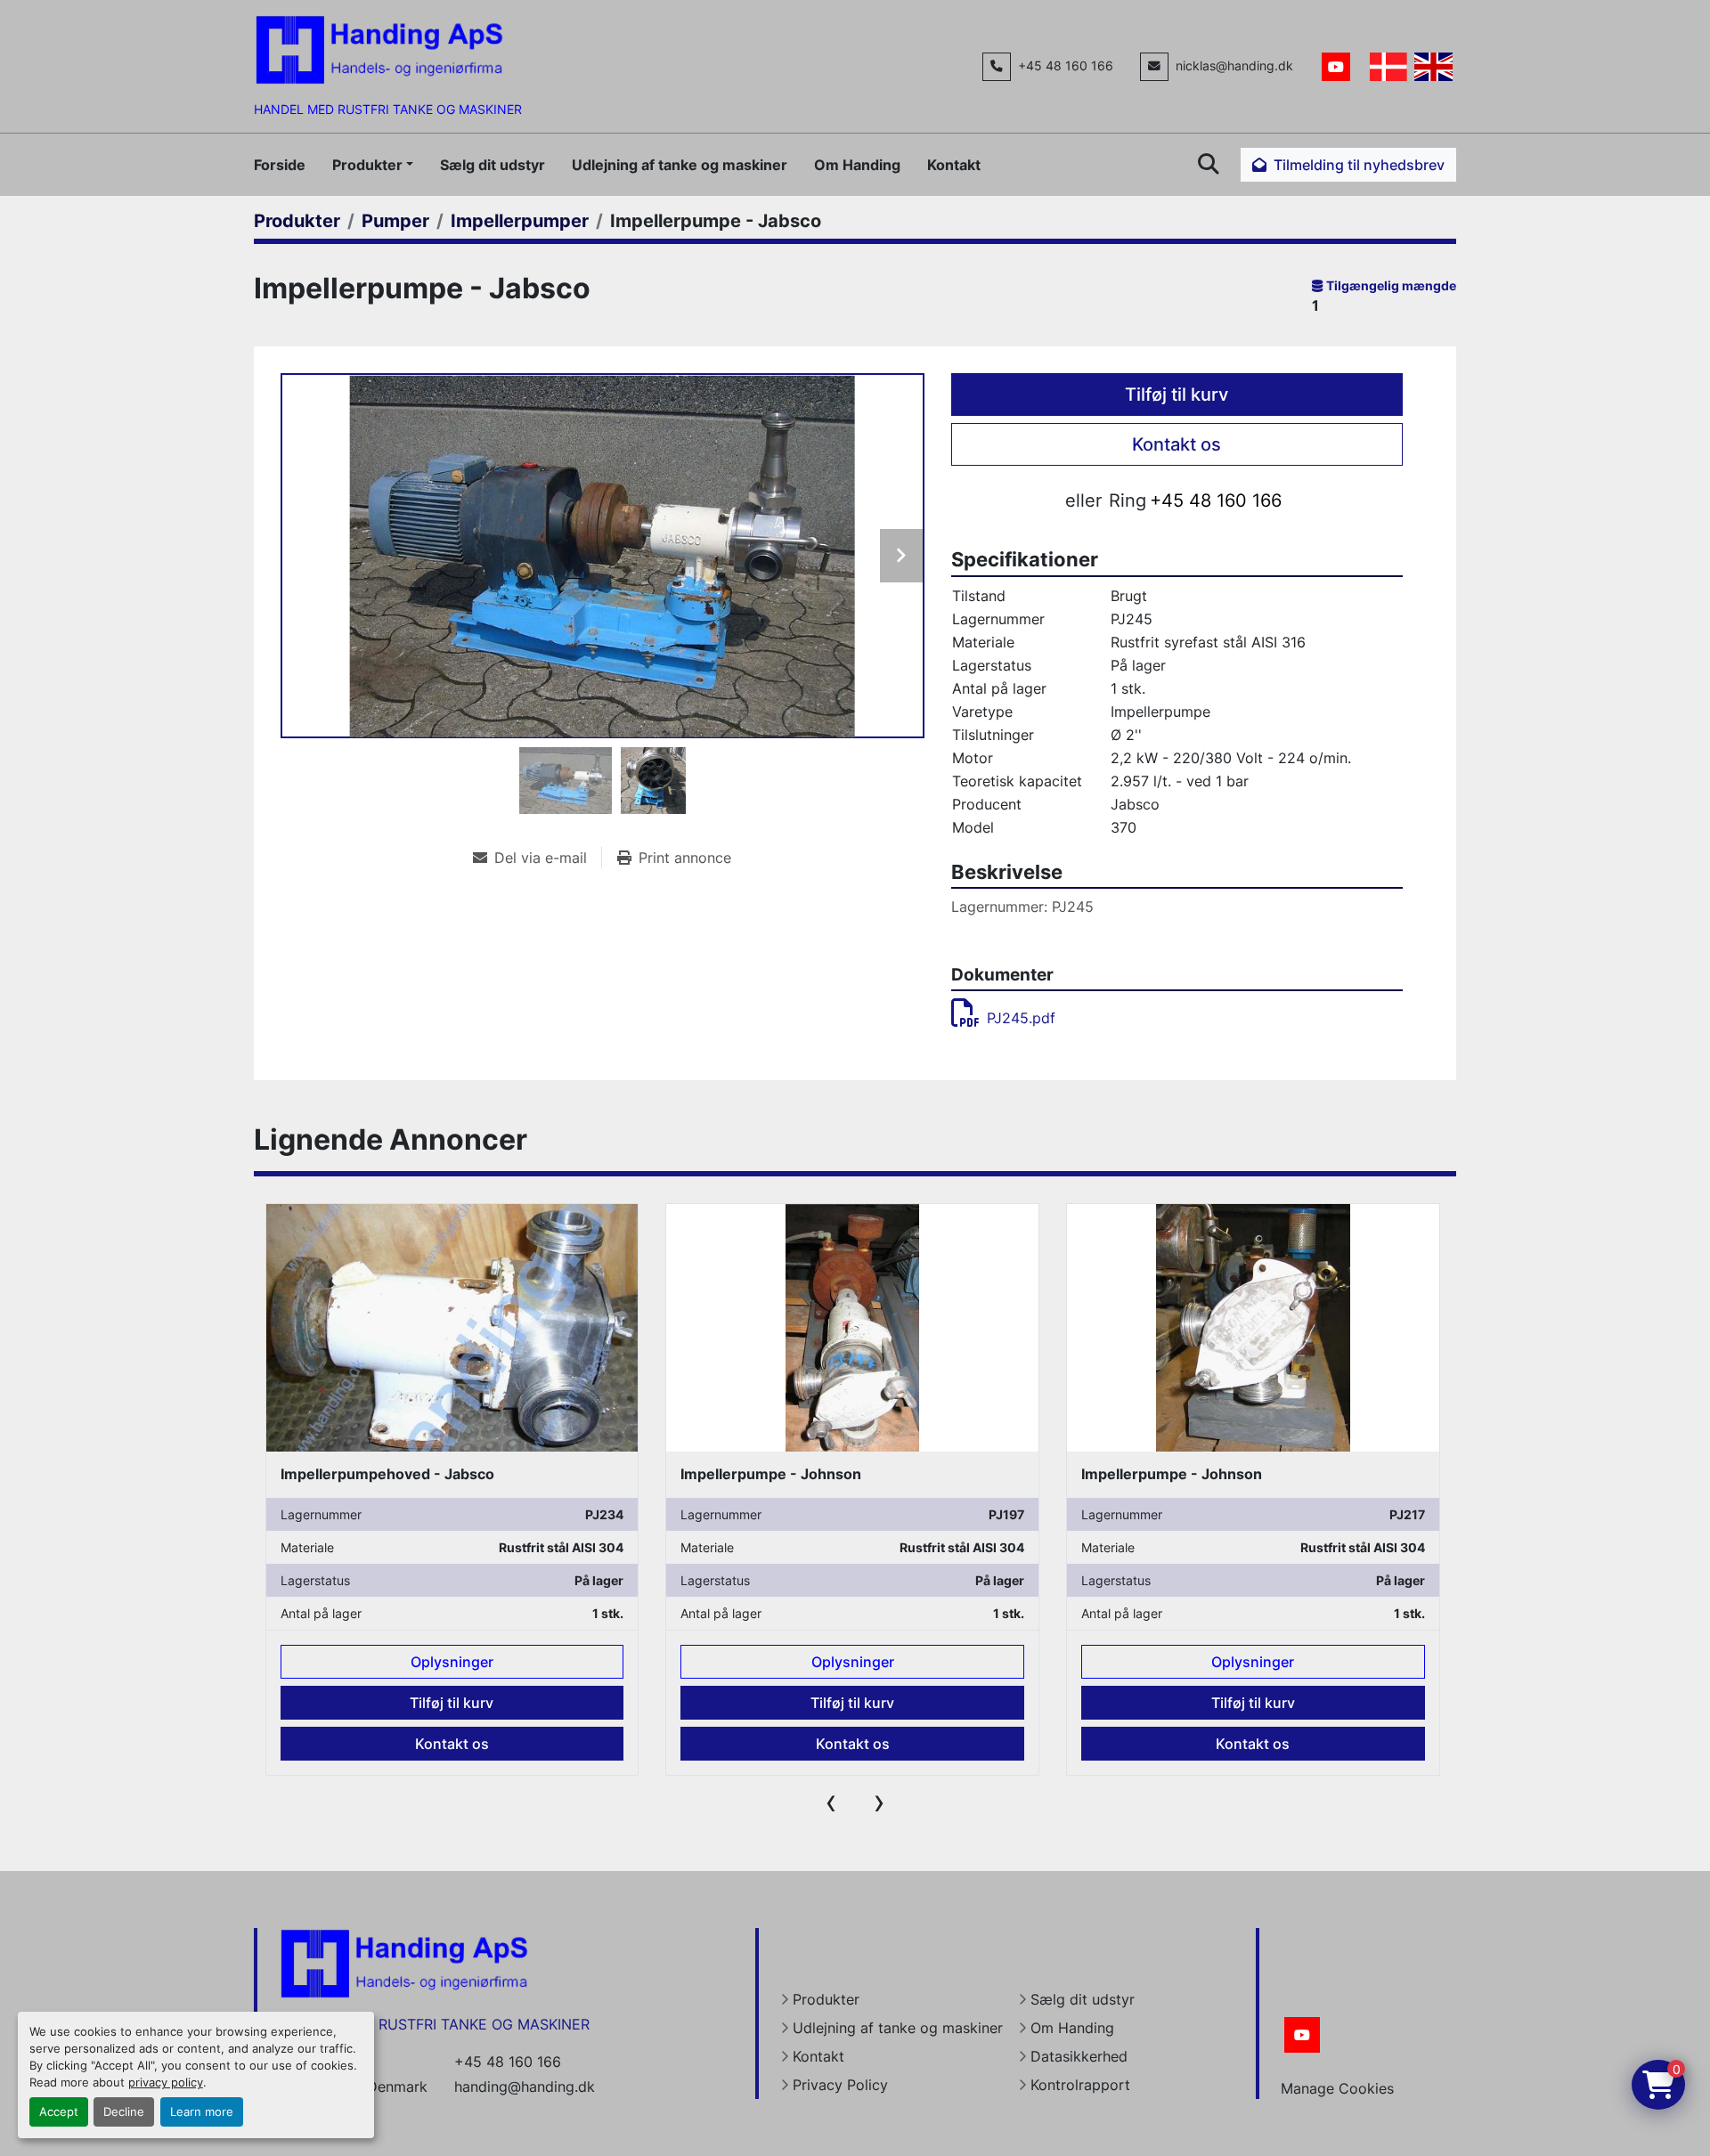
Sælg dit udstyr (493, 165)
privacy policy (166, 2083)
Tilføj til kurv (1177, 395)
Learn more (202, 2112)
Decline (124, 2112)
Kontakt (954, 165)
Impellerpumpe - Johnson (370, 1474)
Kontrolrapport (1080, 2085)
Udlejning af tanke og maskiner (680, 165)
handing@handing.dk (525, 2087)
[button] (373, 165)
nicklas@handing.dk (1234, 66)
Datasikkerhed (1079, 2056)
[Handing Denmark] (404, 1962)
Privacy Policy (840, 2085)
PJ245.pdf (1021, 1018)
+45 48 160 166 (1066, 66)
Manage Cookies (1337, 2088)
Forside (280, 165)
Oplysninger (452, 1662)
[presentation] (831, 1802)
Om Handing (857, 165)
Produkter (367, 165)
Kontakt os (1177, 444)
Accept (59, 2112)
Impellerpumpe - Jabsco (1166, 1474)
